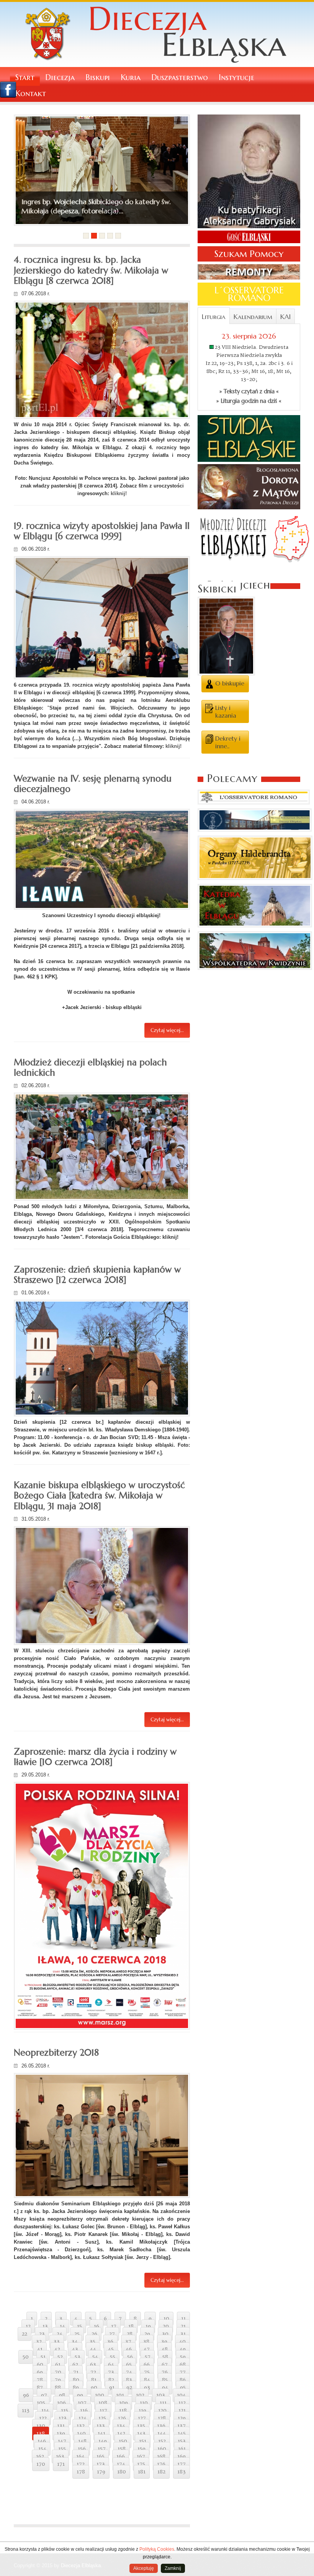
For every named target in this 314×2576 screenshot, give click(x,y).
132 (81, 2426)
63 (93, 2365)
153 (182, 2441)
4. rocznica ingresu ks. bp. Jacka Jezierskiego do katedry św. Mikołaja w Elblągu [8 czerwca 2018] (91, 270)
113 (26, 2411)
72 (93, 2372)
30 (165, 2334)
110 (144, 2403)
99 (80, 2395)
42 (57, 2349)
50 (26, 2357)
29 (147, 2334)
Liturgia (214, 317)
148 (82, 2441)
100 (100, 2395)
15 (79, 2326)
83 (129, 2380)
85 (165, 2380)
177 (182, 2464)
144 (162, 2434)
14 (62, 2326)
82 (111, 2380)
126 (122, 2418)
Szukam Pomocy (249, 254)
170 (41, 2464)
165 (101, 2457)
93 (147, 2388)
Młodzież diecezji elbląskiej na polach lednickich (90, 1067)
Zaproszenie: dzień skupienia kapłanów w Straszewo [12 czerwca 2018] (97, 1275)
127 (142, 2418)
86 (183, 2380)
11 (183, 2319)
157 (102, 2449)
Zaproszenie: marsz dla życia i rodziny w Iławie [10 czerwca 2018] (95, 1757)
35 (92, 2342)
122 (43, 2418)
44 (93, 2349)
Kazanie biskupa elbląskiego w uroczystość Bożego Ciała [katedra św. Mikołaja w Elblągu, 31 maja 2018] (99, 1496)
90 (94, 2388)
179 (101, 2472)
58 (165, 2357)
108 (103, 2403)
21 (183, 2326)
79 (58, 2380)
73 (111, 2372)
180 (122, 2472)
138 (41, 2434)
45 (111, 2349)
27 (112, 2334)
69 (40, 2372)
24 (60, 2334)
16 (96, 2326)
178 (81, 2472)
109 (123, 2403)
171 (61, 2464)
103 (161, 2395)
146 (42, 2441)
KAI (285, 317)
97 (44, 2395)
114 (45, 2411)
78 (40, 2380)
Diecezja (60, 78)
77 (183, 2372)
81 (94, 2380)
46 (129, 2349)
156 (82, 2449)
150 (123, 2441)
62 (75, 2365)
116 (84, 2411)
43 (75, 2349)
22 (25, 2334)
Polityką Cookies (157, 2549)
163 (60, 2457)
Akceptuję (144, 2568)
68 (183, 2365)
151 (143, 2441)
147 (62, 2441)
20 (166, 2326)
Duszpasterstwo (180, 78)
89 (76, 2388)
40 (182, 2342)
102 (140, 2395)
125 (102, 2418)
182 (161, 2472)
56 (130, 2357)
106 (61, 2403)
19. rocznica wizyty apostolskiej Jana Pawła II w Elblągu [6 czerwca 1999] (102, 531)
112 (182, 2403)
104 (181, 2395)
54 (95, 2357)
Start (25, 78)
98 (62, 2395)
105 (41, 2403)
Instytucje (236, 78)
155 (62, 2449)
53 (78, 2357)
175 (141, 2464)
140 (81, 2434)
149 (103, 2441)
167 (141, 2457)
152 (162, 2441)
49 (183, 2349)
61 (58, 2365)
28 (130, 2334)
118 (123, 2411)
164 (80, 2457)
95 (183, 2388)
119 (142, 2411)
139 (61, 2434)
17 (114, 2326)
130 (41, 2426)
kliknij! (119, 493)
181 (142, 2472)
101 (120, 2395)
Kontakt (31, 94)
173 (101, 2464)
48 (165, 2349)
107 (82, 2403)
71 (76, 2372)
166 (121, 2457)
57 (148, 2357)
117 (103, 2411)
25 (77, 2334)
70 (58, 2372)
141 (101, 2434)
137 (182, 2426)
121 (182, 2411)
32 (39, 2342)
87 (40, 2388)
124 (83, 2418)
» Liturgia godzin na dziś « (249, 401)
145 (182, 2434)
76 (165, 2372)
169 (182, 2457)
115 (65, 2411)
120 (162, 2411)
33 (57, 2342)
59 (183, 2357)
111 (163, 2403)
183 (182, 2472)
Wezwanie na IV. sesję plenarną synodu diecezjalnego (93, 784)
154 (42, 2449)
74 (129, 2372)
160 (162, 2449)
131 (61, 2426)
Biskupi (98, 78)
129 (182, 2418)
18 (131, 2326)
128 (162, 2418)
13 (45, 2326)
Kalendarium (253, 317)
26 (94, 2334)
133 (101, 2426)
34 (75, 2342)
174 (121, 2464)
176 (161, 2464)
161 (182, 2449)
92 (129, 2388)
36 (110, 2342)
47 (147, 2349)
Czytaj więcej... (167, 1030)
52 (60, 2357)
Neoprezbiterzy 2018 (56, 2053)
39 (164, 2342)
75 (147, 2372)
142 (121, 2434)
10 (166, 2319)
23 (42, 2334)
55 (113, 2357)
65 (129, 2365)
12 (28, 2326)
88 (58, 2388)
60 (40, 2365)
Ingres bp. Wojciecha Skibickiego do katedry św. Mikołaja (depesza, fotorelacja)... (96, 206)
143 (141, 2434)
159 (141, 2449)
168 (161, 2457)
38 (146, 2342)
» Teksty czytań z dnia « (249, 391)
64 (111, 2365)
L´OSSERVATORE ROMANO (249, 294)
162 (40, 2457)
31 (183, 2334)
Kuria (131, 78)
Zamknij (173, 2568)
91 (112, 2388)
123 (63, 2418)
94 (165, 2388)
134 (121, 2426)
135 (141, 2426)
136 (161, 2426)
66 (147, 2365)
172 (81, 2464)
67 (165, 2365)
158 (122, 2449)
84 (147, 2380)
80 (76, 2380)
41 (40, 2349)
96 (26, 2395)
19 (148, 2326)
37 (128, 2342)
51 (43, 2357)
